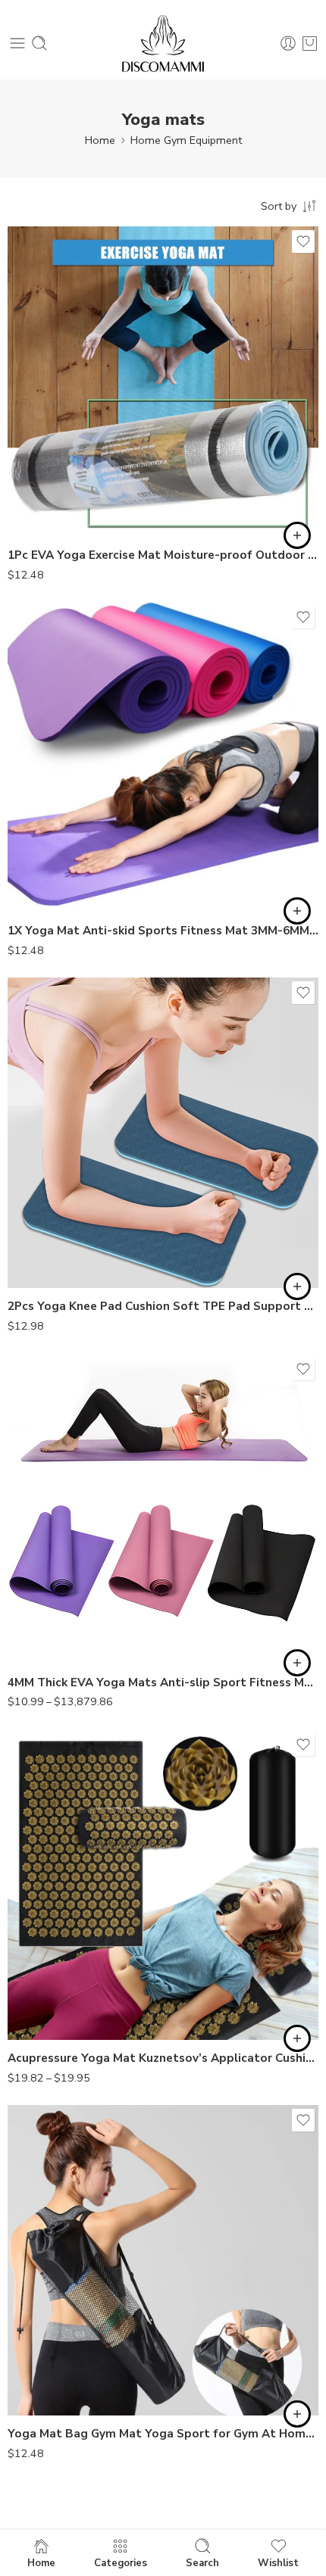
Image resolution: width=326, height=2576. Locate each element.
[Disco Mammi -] (163, 44)
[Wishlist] (303, 242)
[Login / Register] (288, 43)
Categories (121, 2562)
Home (100, 140)
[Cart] (310, 43)
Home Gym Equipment (186, 140)
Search (202, 2562)
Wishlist (278, 2562)
